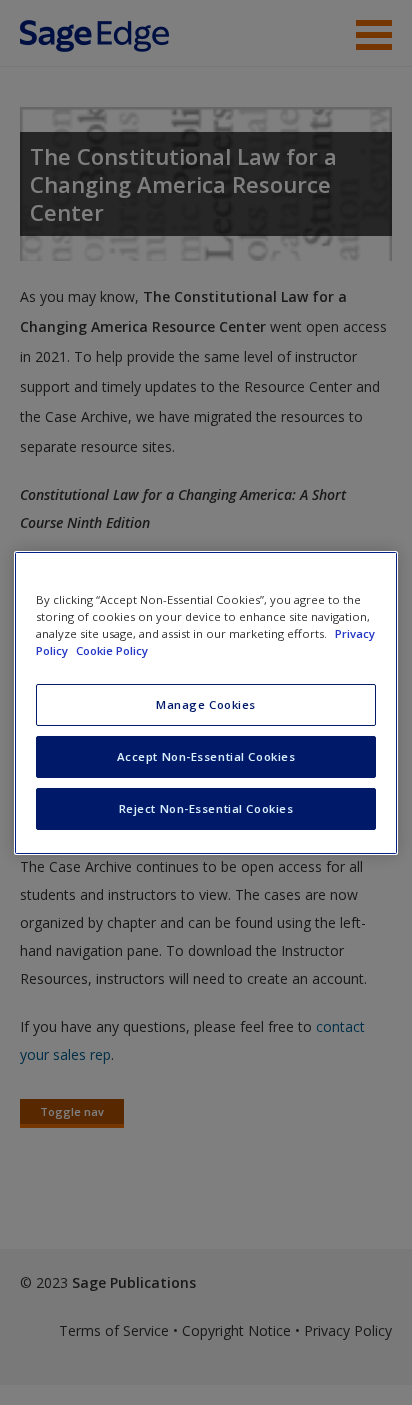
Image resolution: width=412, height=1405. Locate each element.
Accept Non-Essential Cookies (206, 756)
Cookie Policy (112, 650)
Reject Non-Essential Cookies (206, 808)
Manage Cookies (206, 704)
